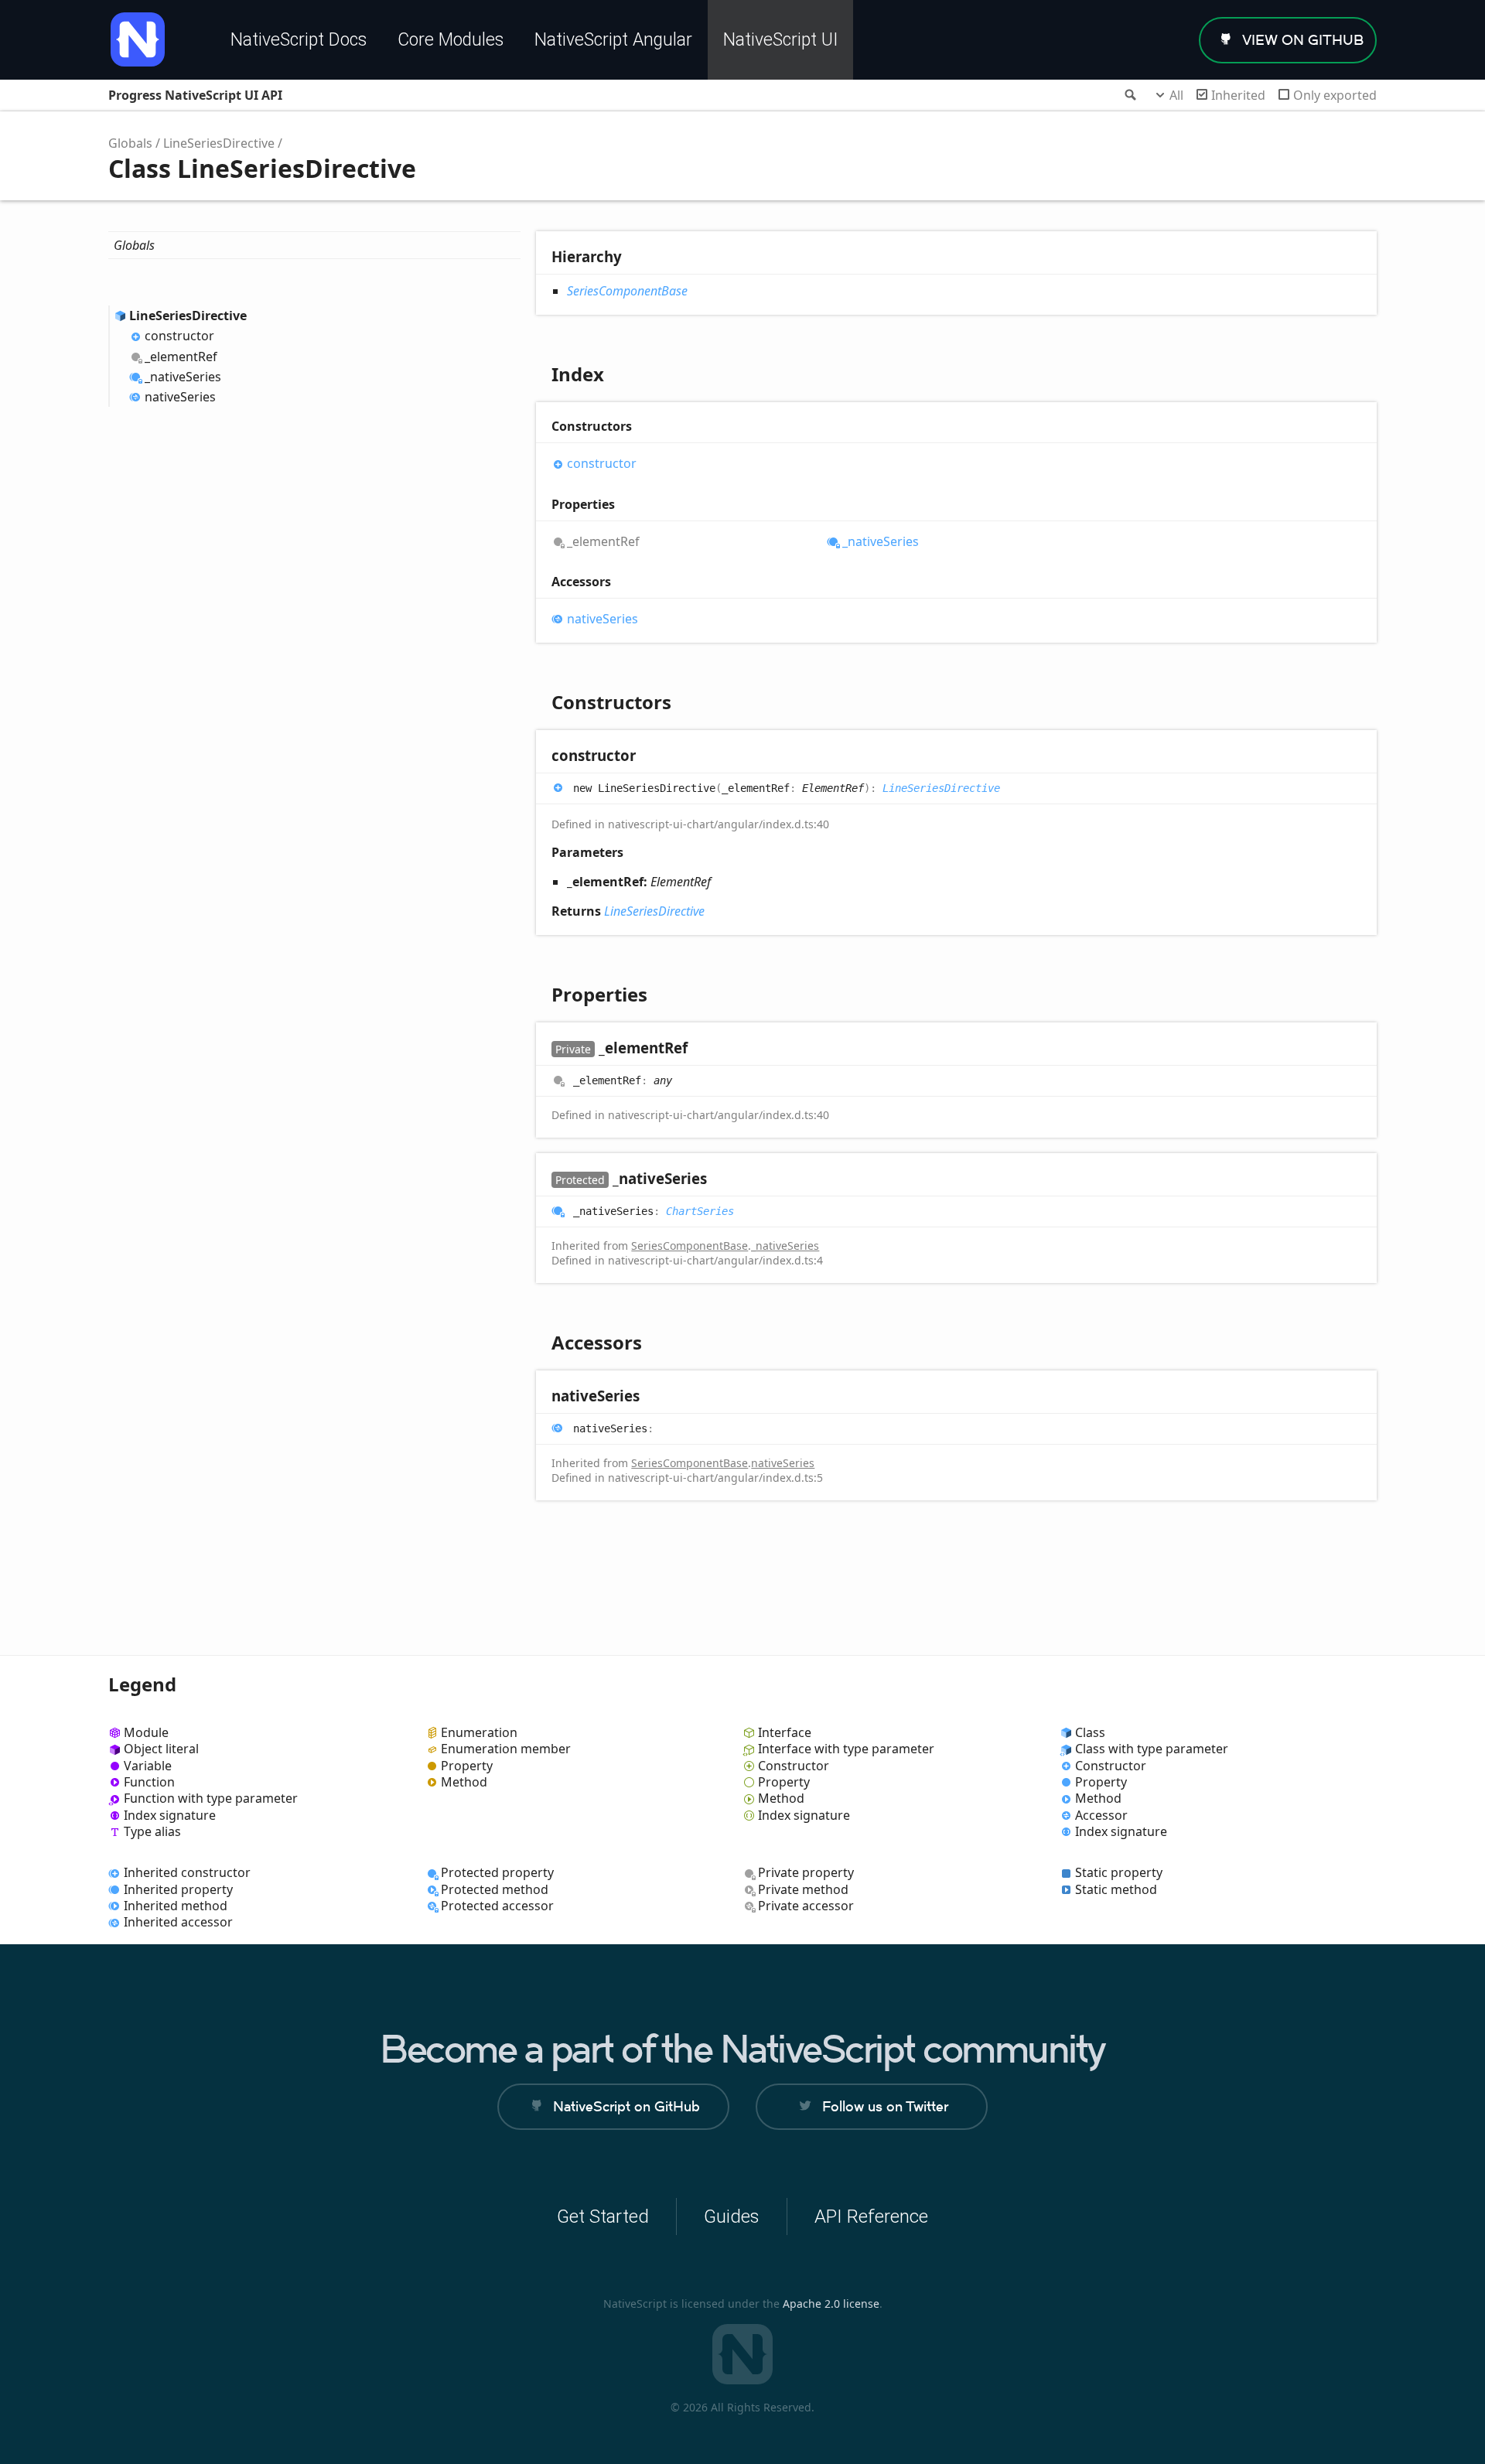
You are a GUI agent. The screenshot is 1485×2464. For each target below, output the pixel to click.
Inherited (1238, 95)
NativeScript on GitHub (626, 2106)
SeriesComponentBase (627, 291)
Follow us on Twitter (885, 2106)
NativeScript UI (780, 40)
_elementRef (181, 357)
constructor (179, 336)
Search (1129, 95)
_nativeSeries (183, 377)
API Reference (871, 2217)
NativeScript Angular (613, 40)
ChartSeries (700, 1211)
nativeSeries (180, 397)
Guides (732, 2217)
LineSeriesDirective (219, 143)
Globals (130, 143)
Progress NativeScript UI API (195, 95)
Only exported (1335, 95)
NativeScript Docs (299, 40)
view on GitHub (1303, 40)
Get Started (603, 2217)
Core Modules (451, 40)
